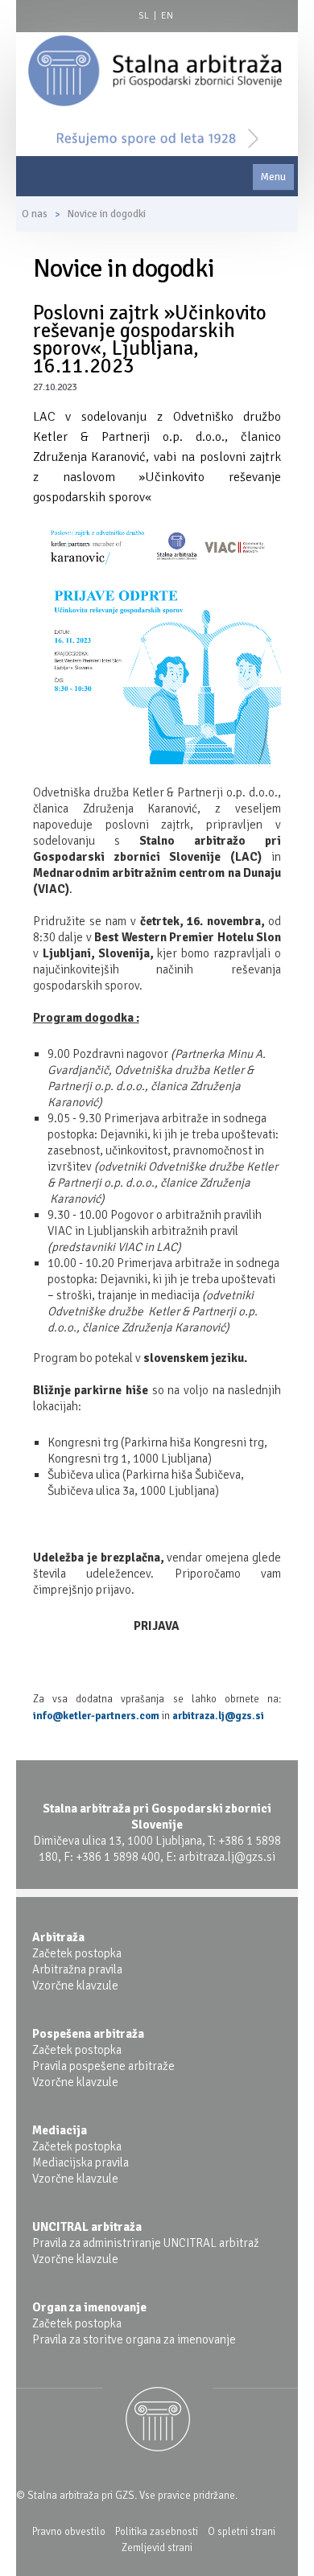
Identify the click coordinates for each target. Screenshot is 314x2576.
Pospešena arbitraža (88, 2034)
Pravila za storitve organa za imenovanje (134, 2339)
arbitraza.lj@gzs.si (218, 1716)
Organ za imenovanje (89, 2307)
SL (144, 16)
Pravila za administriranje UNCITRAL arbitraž (146, 2243)
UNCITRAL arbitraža (87, 2227)
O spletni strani (242, 2532)
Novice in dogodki (107, 214)
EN (167, 16)
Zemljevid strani (157, 2548)
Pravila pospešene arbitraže (103, 2066)
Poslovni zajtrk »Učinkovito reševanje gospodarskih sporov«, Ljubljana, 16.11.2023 (150, 339)
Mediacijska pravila (81, 2162)
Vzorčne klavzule (75, 1985)
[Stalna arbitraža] (155, 70)
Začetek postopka (77, 1953)
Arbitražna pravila (77, 1969)
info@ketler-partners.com (96, 1716)
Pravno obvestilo (69, 2532)
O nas (35, 214)
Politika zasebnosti (157, 2532)
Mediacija (60, 2130)
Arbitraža (58, 1937)
